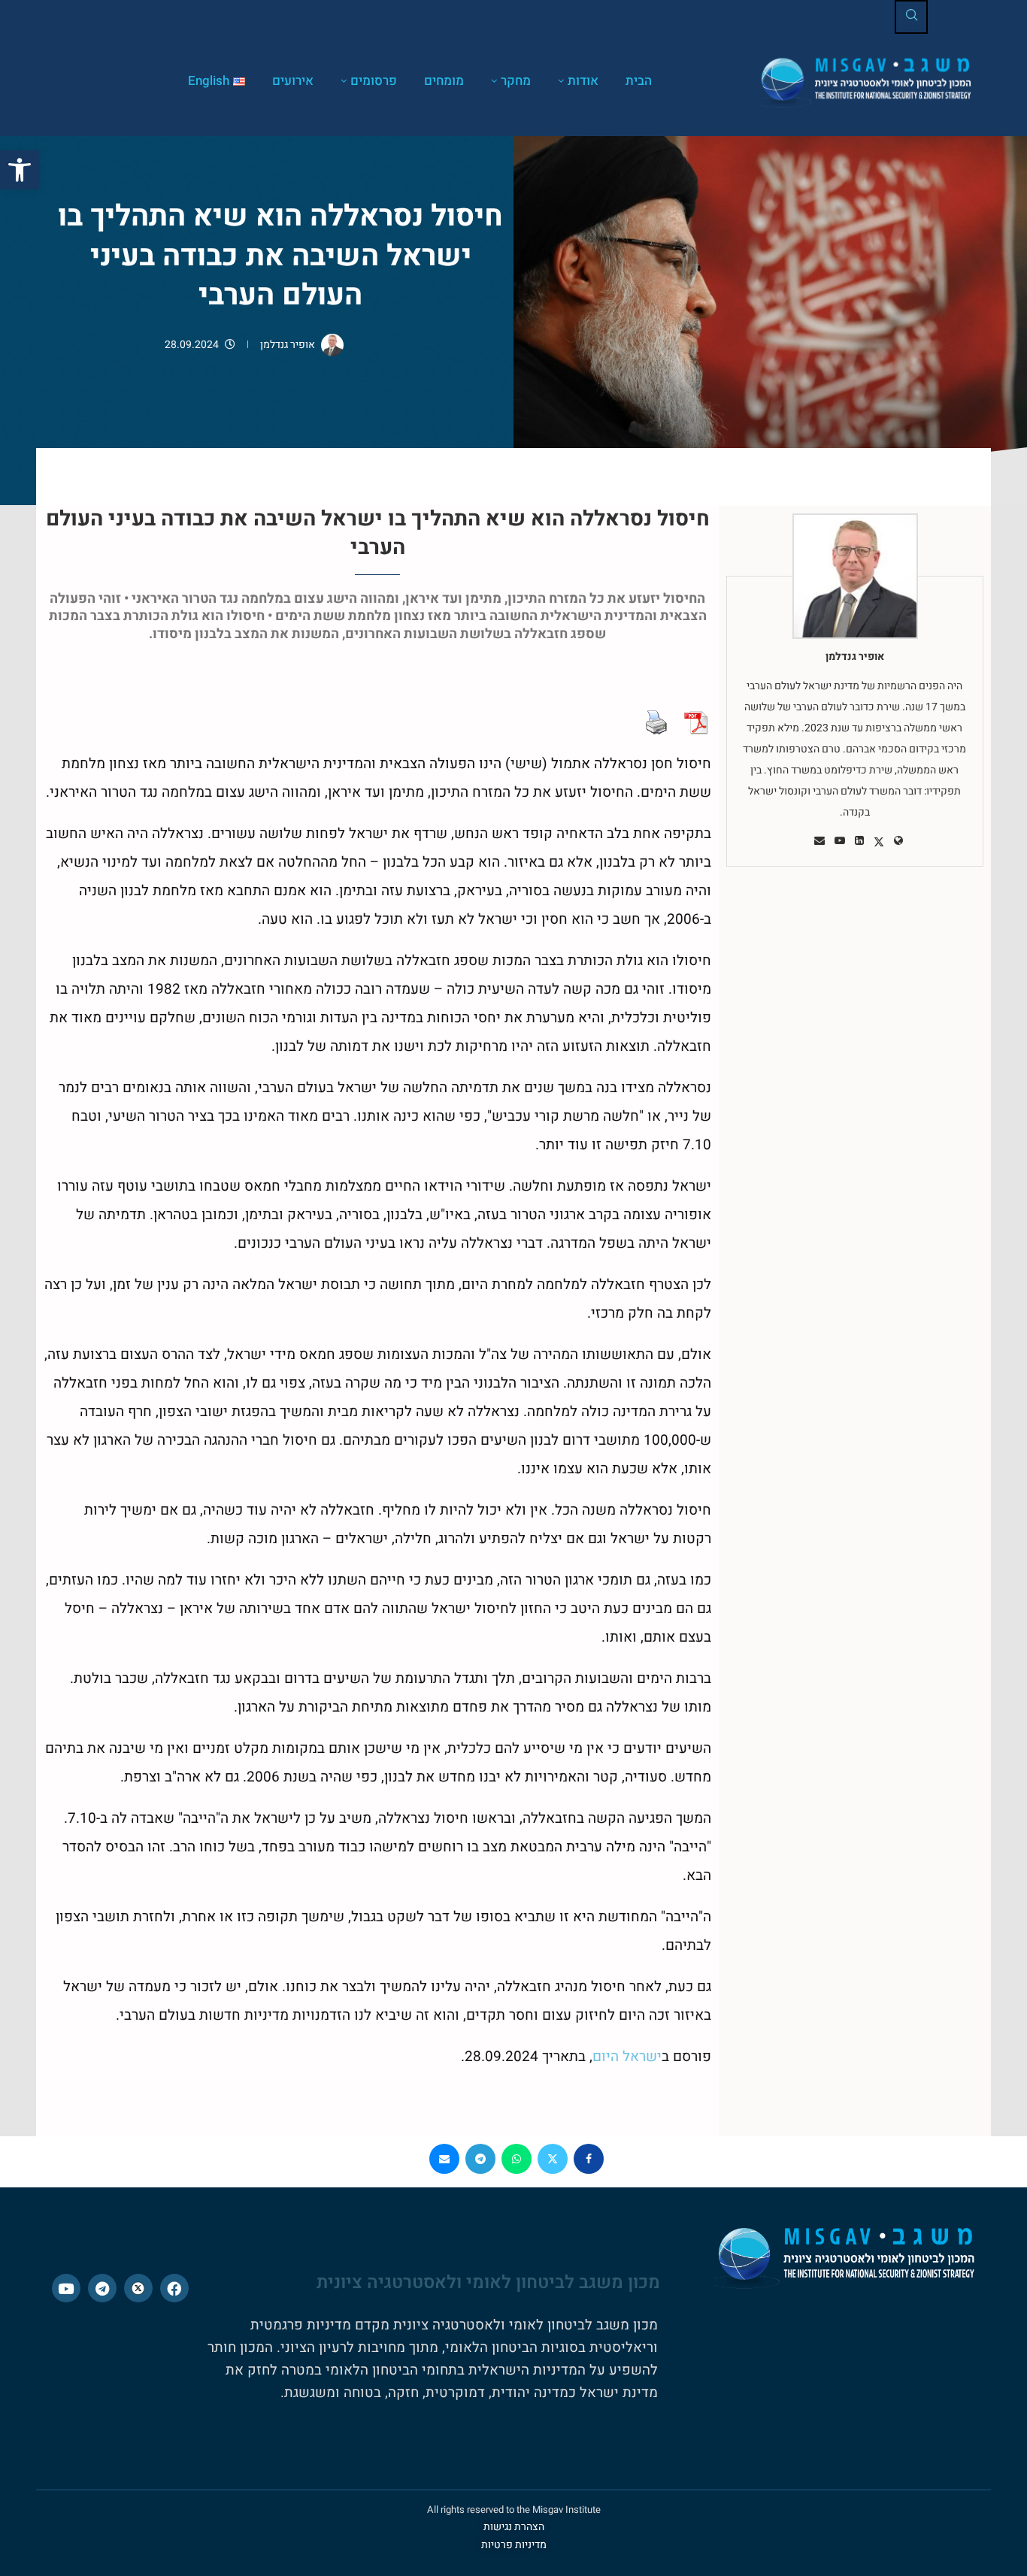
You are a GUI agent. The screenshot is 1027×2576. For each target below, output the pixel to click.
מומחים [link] (444, 81)
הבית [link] (639, 81)
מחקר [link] (516, 81)
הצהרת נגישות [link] (514, 2527)
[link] (20, 170)
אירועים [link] (293, 81)
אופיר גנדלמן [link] (288, 345)
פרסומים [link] (374, 81)
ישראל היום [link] (627, 2057)
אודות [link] (583, 81)
